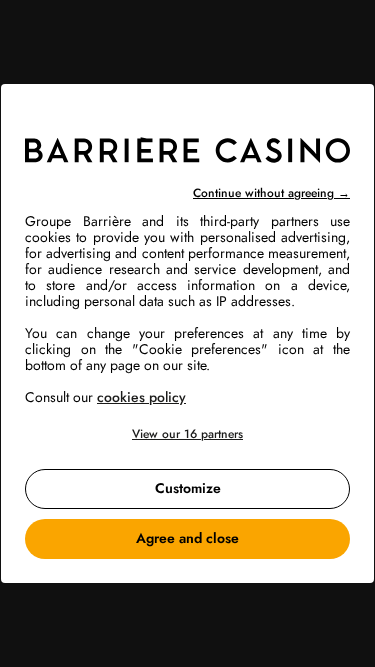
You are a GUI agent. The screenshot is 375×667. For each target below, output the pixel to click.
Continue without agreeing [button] (271, 193)
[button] (187, 434)
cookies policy (141, 397)
